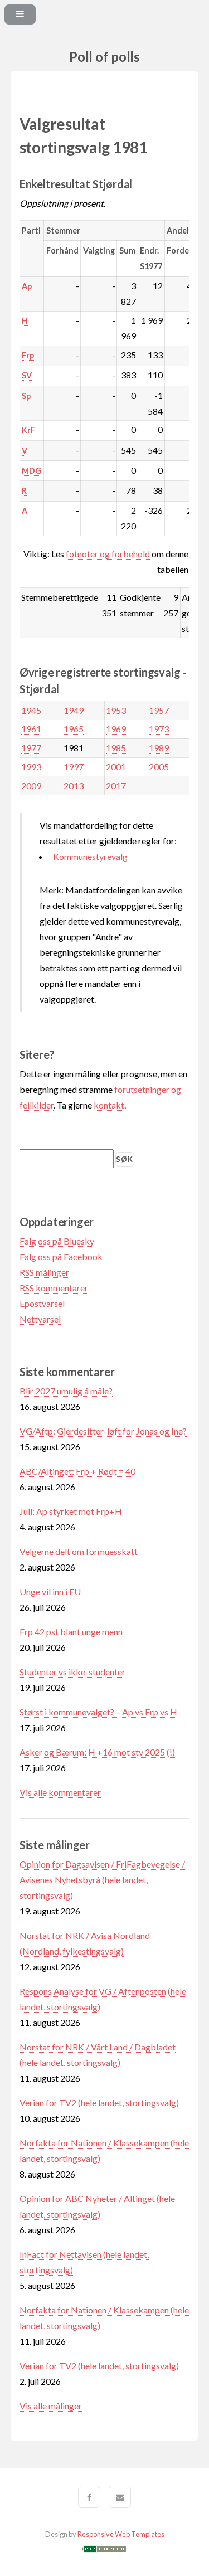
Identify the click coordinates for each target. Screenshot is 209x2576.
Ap (27, 286)
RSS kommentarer (54, 1288)
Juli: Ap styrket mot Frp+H (71, 1511)
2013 (74, 786)
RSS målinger (44, 1272)
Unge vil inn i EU (50, 1591)
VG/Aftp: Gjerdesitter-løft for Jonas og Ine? (103, 1431)
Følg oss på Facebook (61, 1257)
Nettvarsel (40, 1319)
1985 (116, 748)
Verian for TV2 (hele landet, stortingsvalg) (99, 2103)
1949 (74, 710)
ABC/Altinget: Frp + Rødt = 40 (77, 1471)
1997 (74, 767)
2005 (159, 767)
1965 (74, 729)
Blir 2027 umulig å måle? (66, 1391)
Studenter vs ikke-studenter (72, 1672)
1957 (159, 710)
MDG (31, 471)
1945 (31, 710)
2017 (116, 786)
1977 (31, 748)
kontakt (109, 1105)
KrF (28, 430)
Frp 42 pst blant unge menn (71, 1632)
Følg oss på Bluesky (57, 1241)
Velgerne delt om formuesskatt (79, 1551)
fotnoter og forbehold (108, 554)
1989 (159, 748)
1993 (31, 767)
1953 (116, 710)
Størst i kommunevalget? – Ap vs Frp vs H (98, 1712)
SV (27, 375)
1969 (116, 729)
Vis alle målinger (51, 2406)
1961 (31, 729)
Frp (28, 355)
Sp (26, 396)
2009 (31, 786)
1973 (159, 729)
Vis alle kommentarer (60, 1792)
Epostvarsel (42, 1303)
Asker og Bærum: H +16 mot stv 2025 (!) (97, 1752)
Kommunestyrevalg (90, 856)
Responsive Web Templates (121, 2534)
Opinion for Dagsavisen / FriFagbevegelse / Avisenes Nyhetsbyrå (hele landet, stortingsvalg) (102, 1880)
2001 (116, 767)
